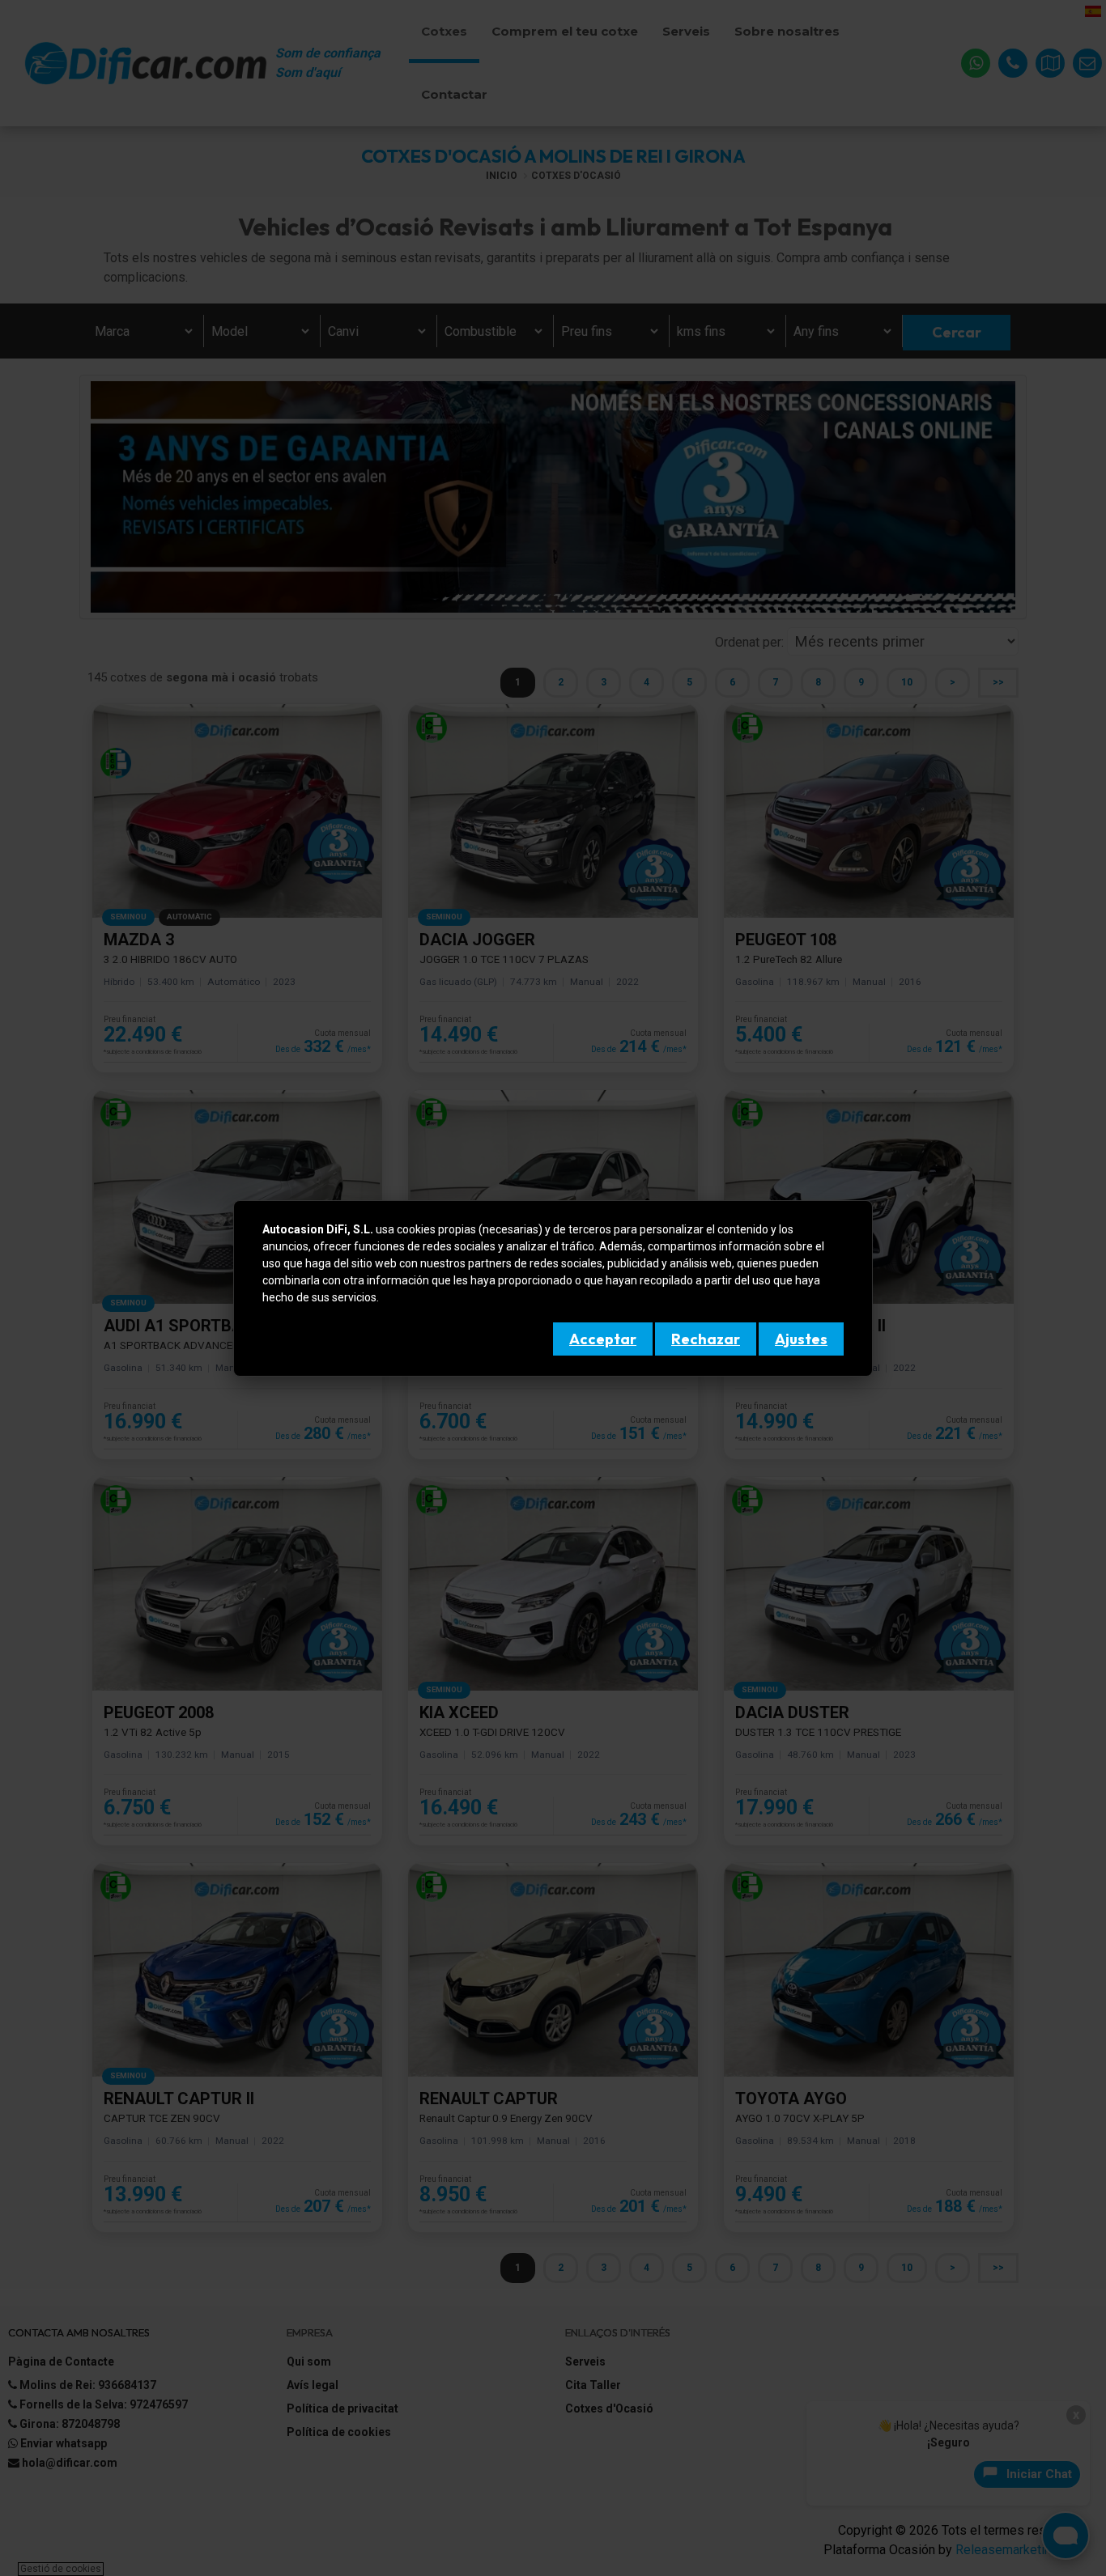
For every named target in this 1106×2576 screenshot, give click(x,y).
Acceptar (603, 1339)
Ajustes (801, 1339)
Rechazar (706, 1339)
